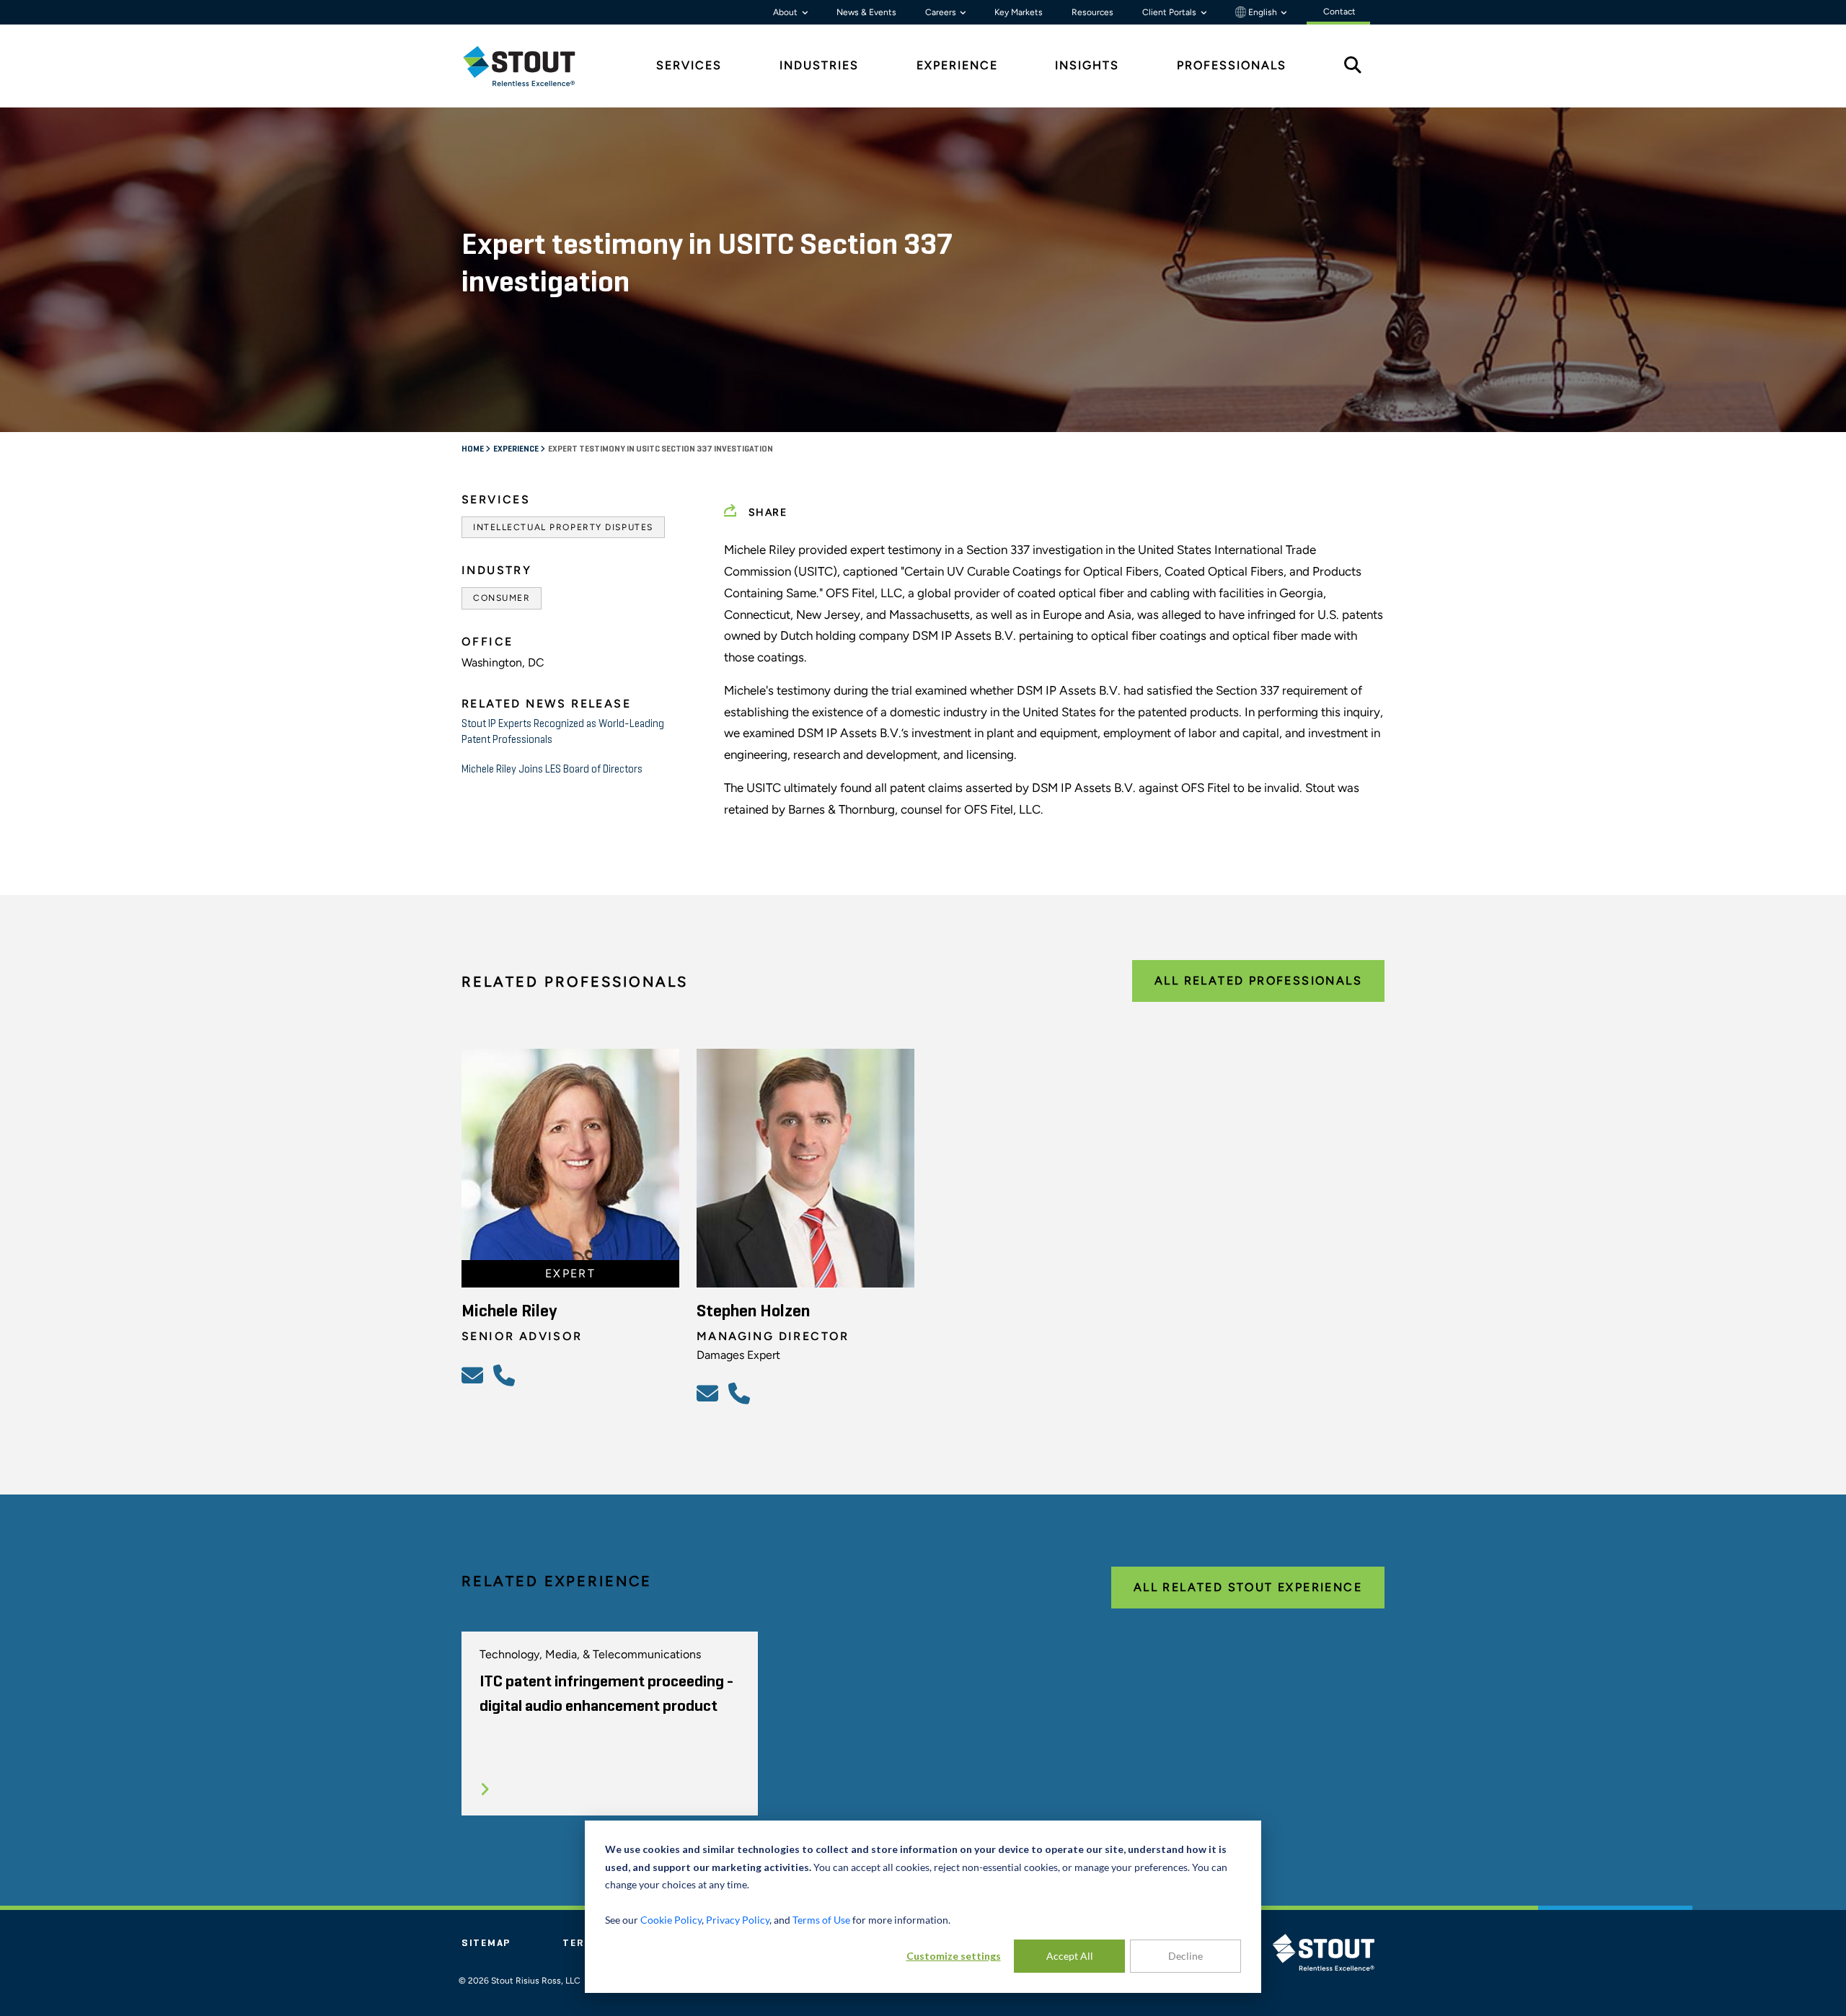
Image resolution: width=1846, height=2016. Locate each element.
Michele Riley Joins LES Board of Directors (552, 769)
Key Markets (1019, 12)
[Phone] (506, 1375)
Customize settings (954, 1956)
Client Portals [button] (1170, 12)
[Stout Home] (530, 66)
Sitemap (486, 1943)
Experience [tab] (957, 65)
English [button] (1263, 12)
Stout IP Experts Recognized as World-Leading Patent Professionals (563, 732)
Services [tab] (689, 65)
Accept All (1070, 1956)
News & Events (866, 12)
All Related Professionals (1258, 981)
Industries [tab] (819, 65)
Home (473, 449)
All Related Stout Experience (1248, 1587)
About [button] (786, 12)
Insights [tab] (1087, 65)
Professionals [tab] (1232, 65)
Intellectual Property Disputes (563, 527)
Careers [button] (942, 12)
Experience (517, 449)
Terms (582, 1943)
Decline (1185, 1956)
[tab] (530, 66)
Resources (1092, 12)
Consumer (502, 598)
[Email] (474, 1375)
